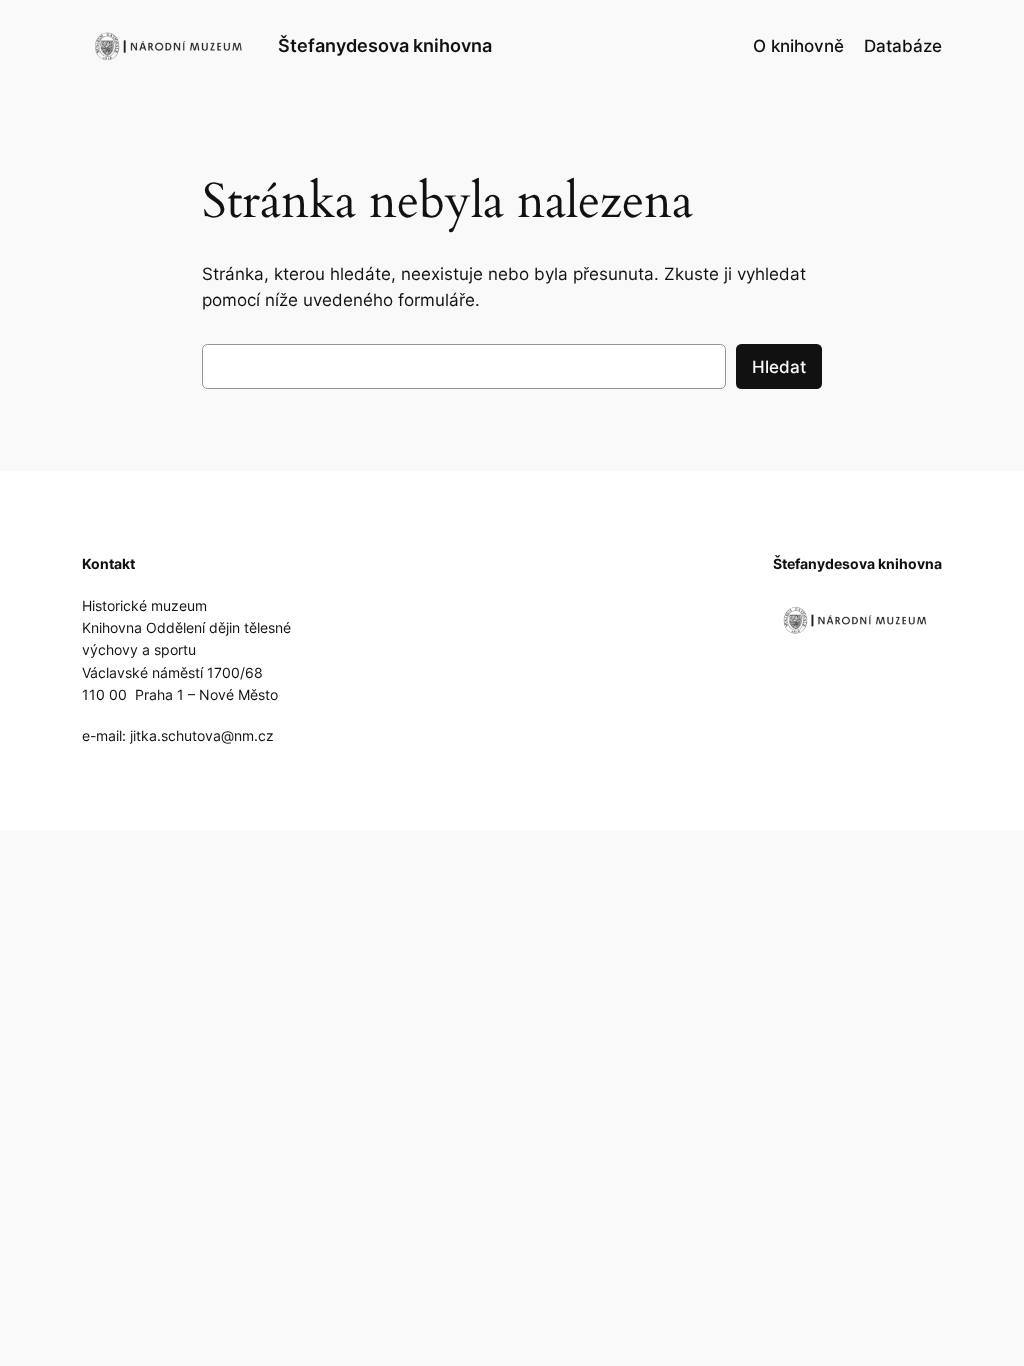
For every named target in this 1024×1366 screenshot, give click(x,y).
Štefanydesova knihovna (385, 45)
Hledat (779, 367)
